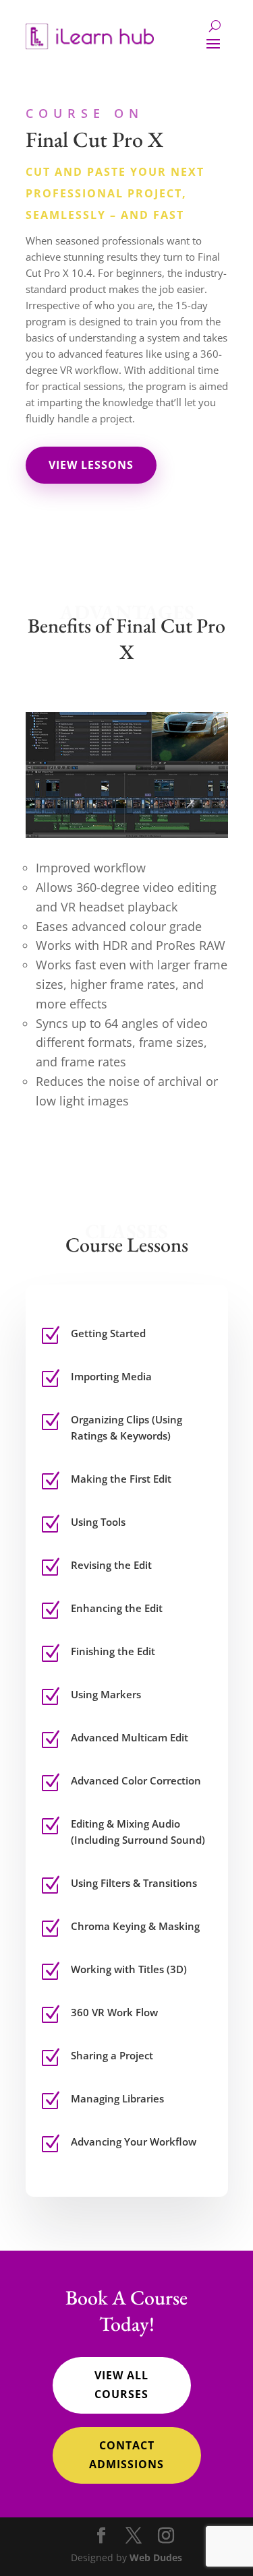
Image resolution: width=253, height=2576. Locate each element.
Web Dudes (156, 2557)
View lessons (91, 465)
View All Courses (121, 2384)
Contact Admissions (126, 2454)
